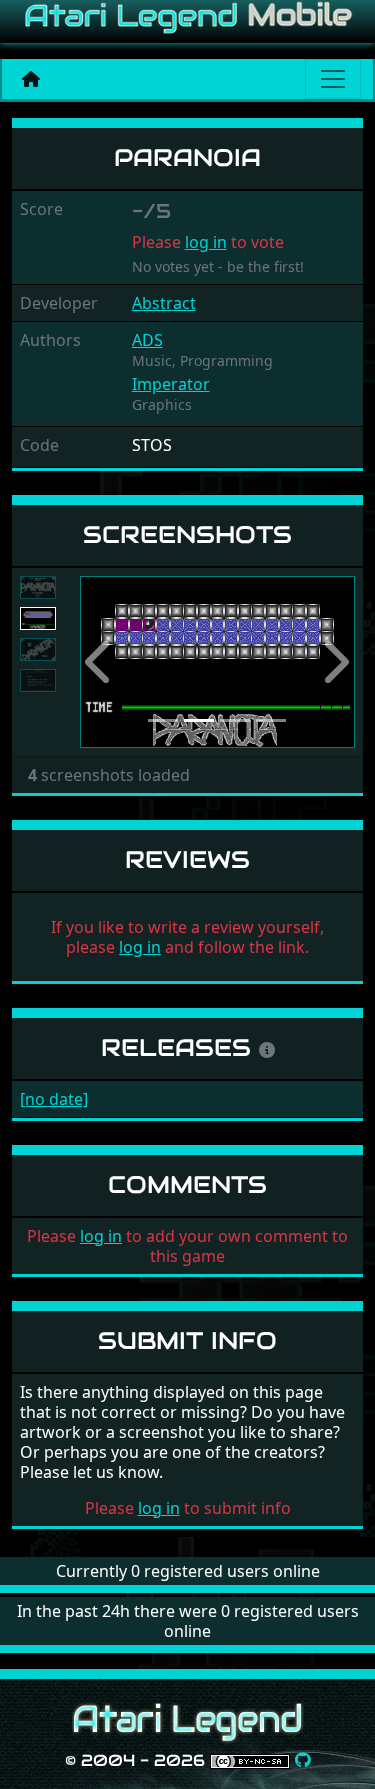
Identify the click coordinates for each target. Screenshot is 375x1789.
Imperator (171, 384)
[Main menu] (333, 79)
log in (206, 242)
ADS (147, 340)
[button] (100, 662)
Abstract (164, 303)
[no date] (54, 1099)
